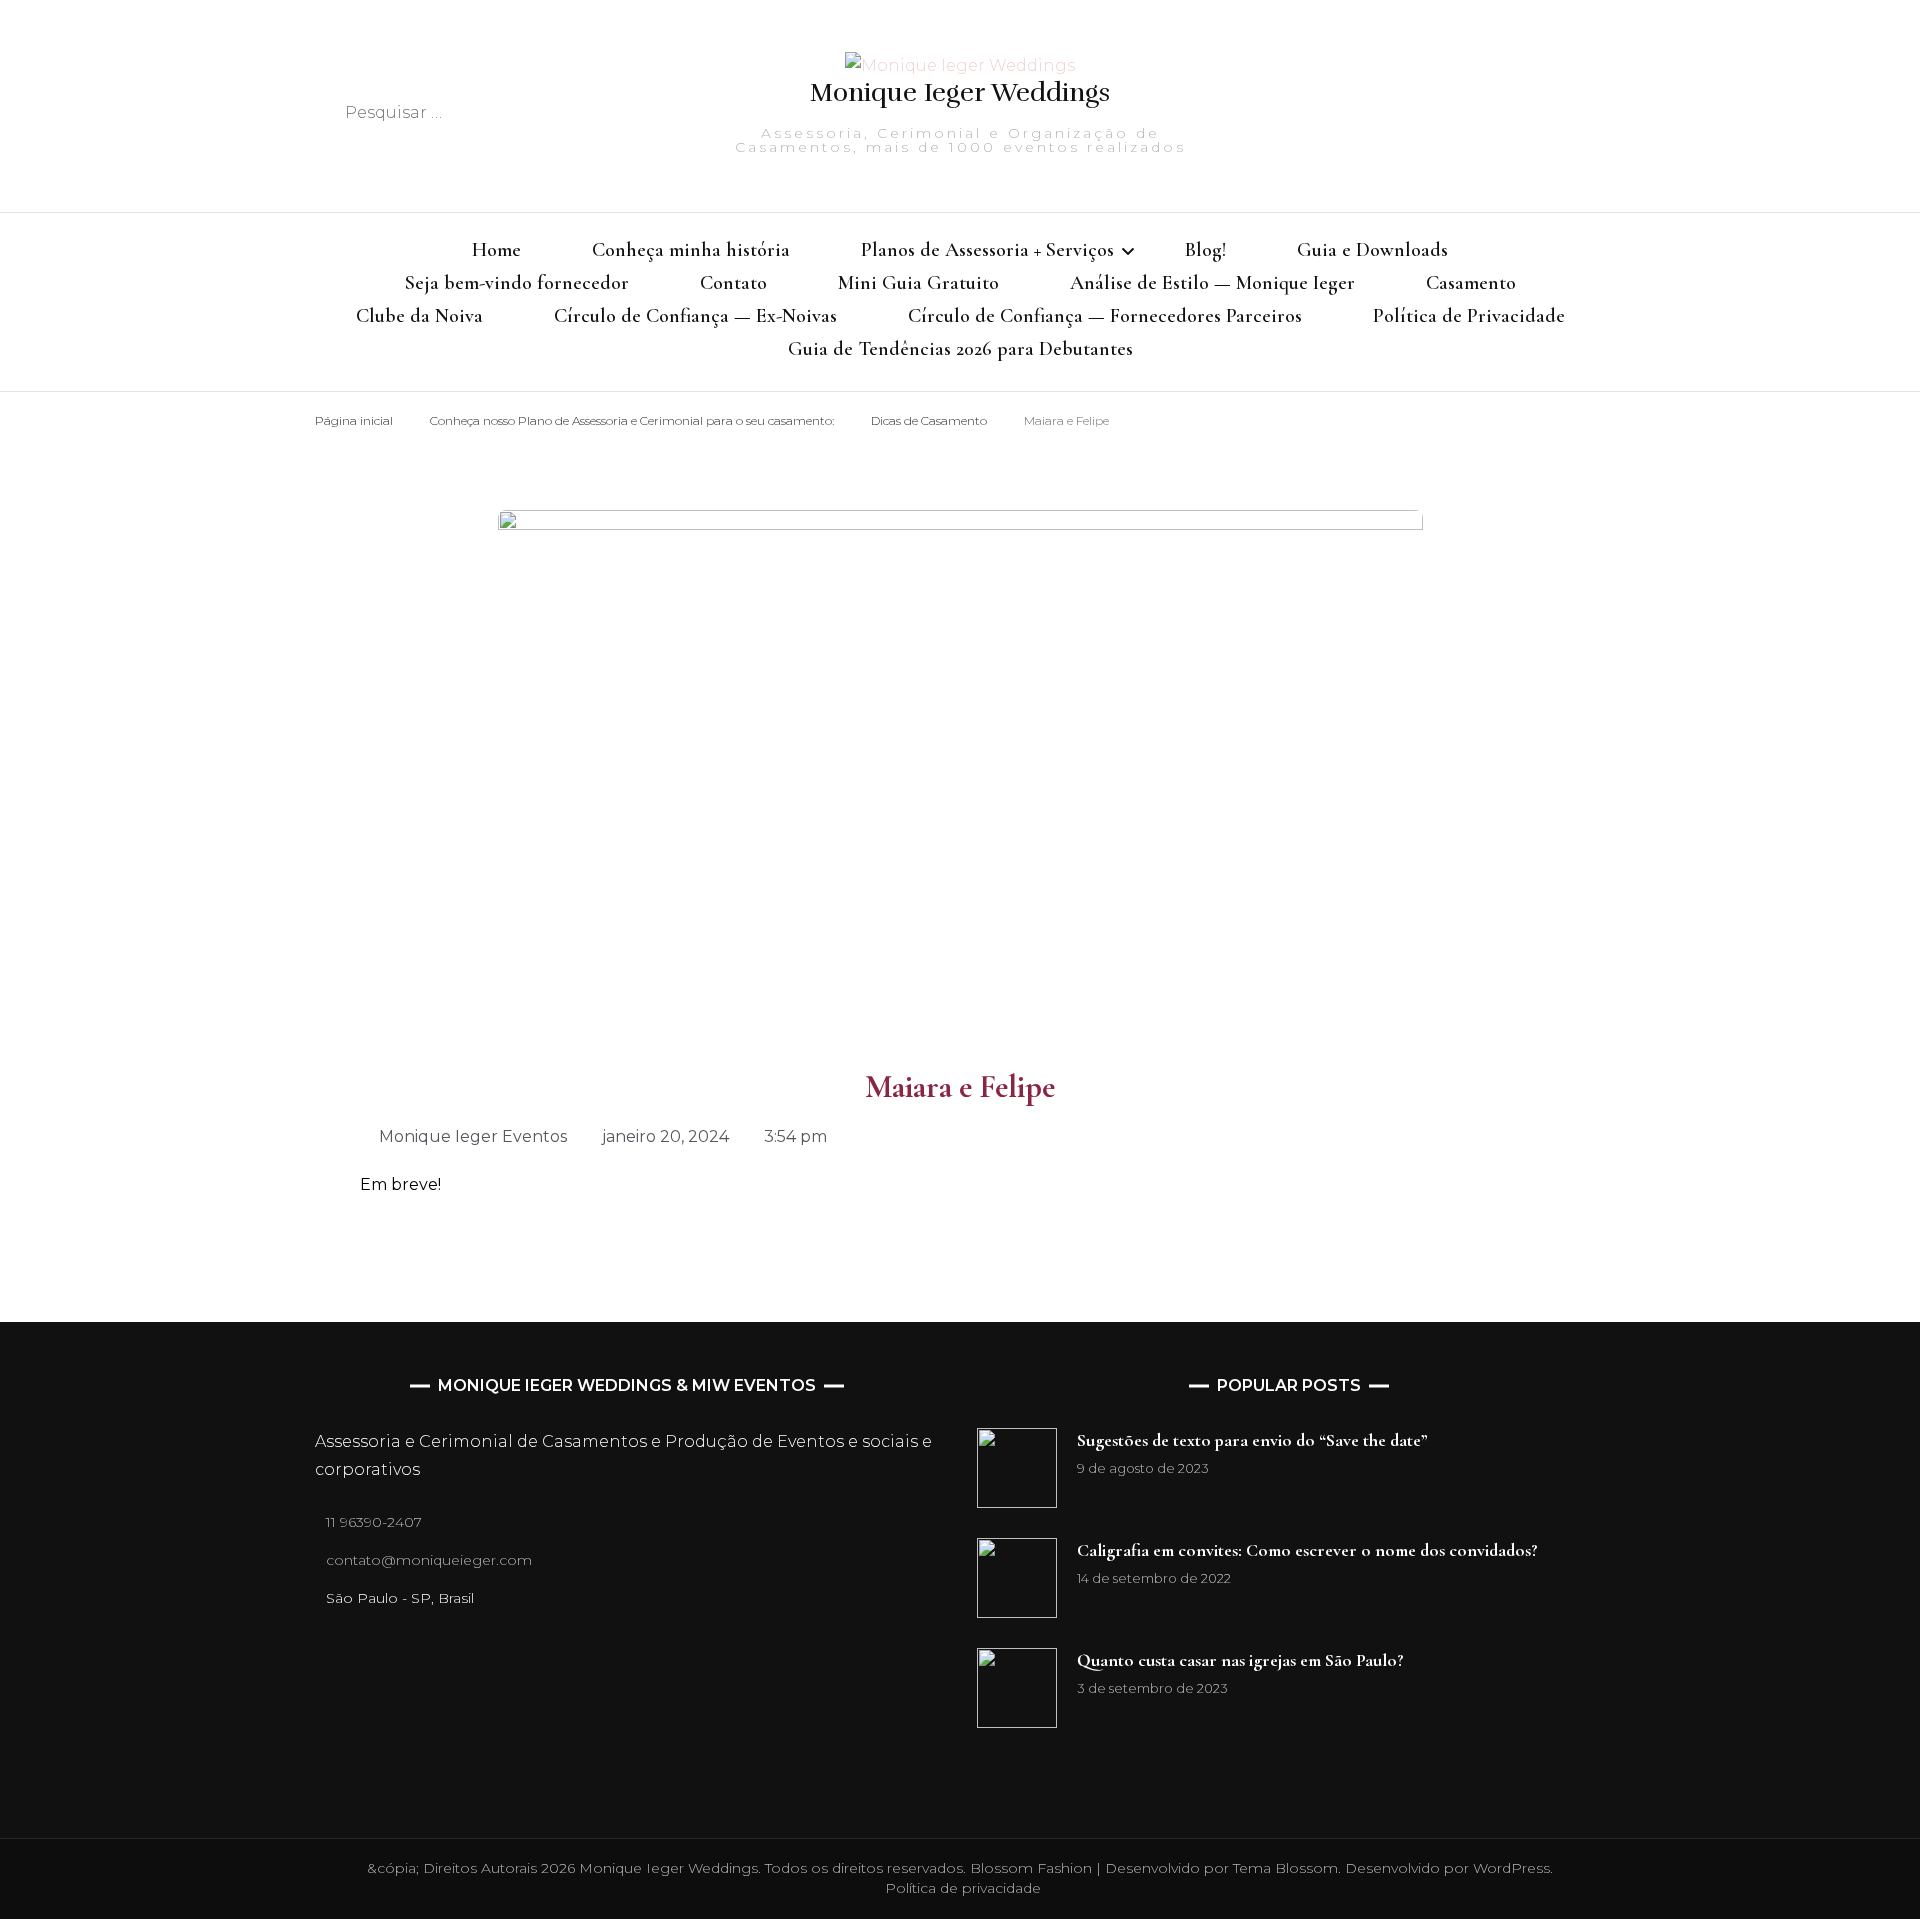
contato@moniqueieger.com (429, 1560)
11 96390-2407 (374, 1522)
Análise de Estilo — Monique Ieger (1212, 283)
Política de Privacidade (1469, 316)
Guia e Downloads (1372, 250)
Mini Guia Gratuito (918, 283)
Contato (733, 283)
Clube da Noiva (419, 316)
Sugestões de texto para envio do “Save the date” (1252, 1440)
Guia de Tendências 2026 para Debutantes (960, 349)
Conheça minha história (691, 250)
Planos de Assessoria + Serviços (987, 250)
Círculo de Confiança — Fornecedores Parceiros (1105, 316)
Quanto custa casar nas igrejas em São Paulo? (1240, 1660)
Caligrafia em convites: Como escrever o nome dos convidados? (1307, 1550)
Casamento (1471, 283)
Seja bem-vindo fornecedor (517, 283)
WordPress (1511, 1868)
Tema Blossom (1283, 1868)
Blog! (1205, 250)
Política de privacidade (963, 1888)
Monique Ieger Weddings (960, 92)
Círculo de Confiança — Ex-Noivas (695, 316)
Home (496, 250)
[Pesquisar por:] (491, 113)
